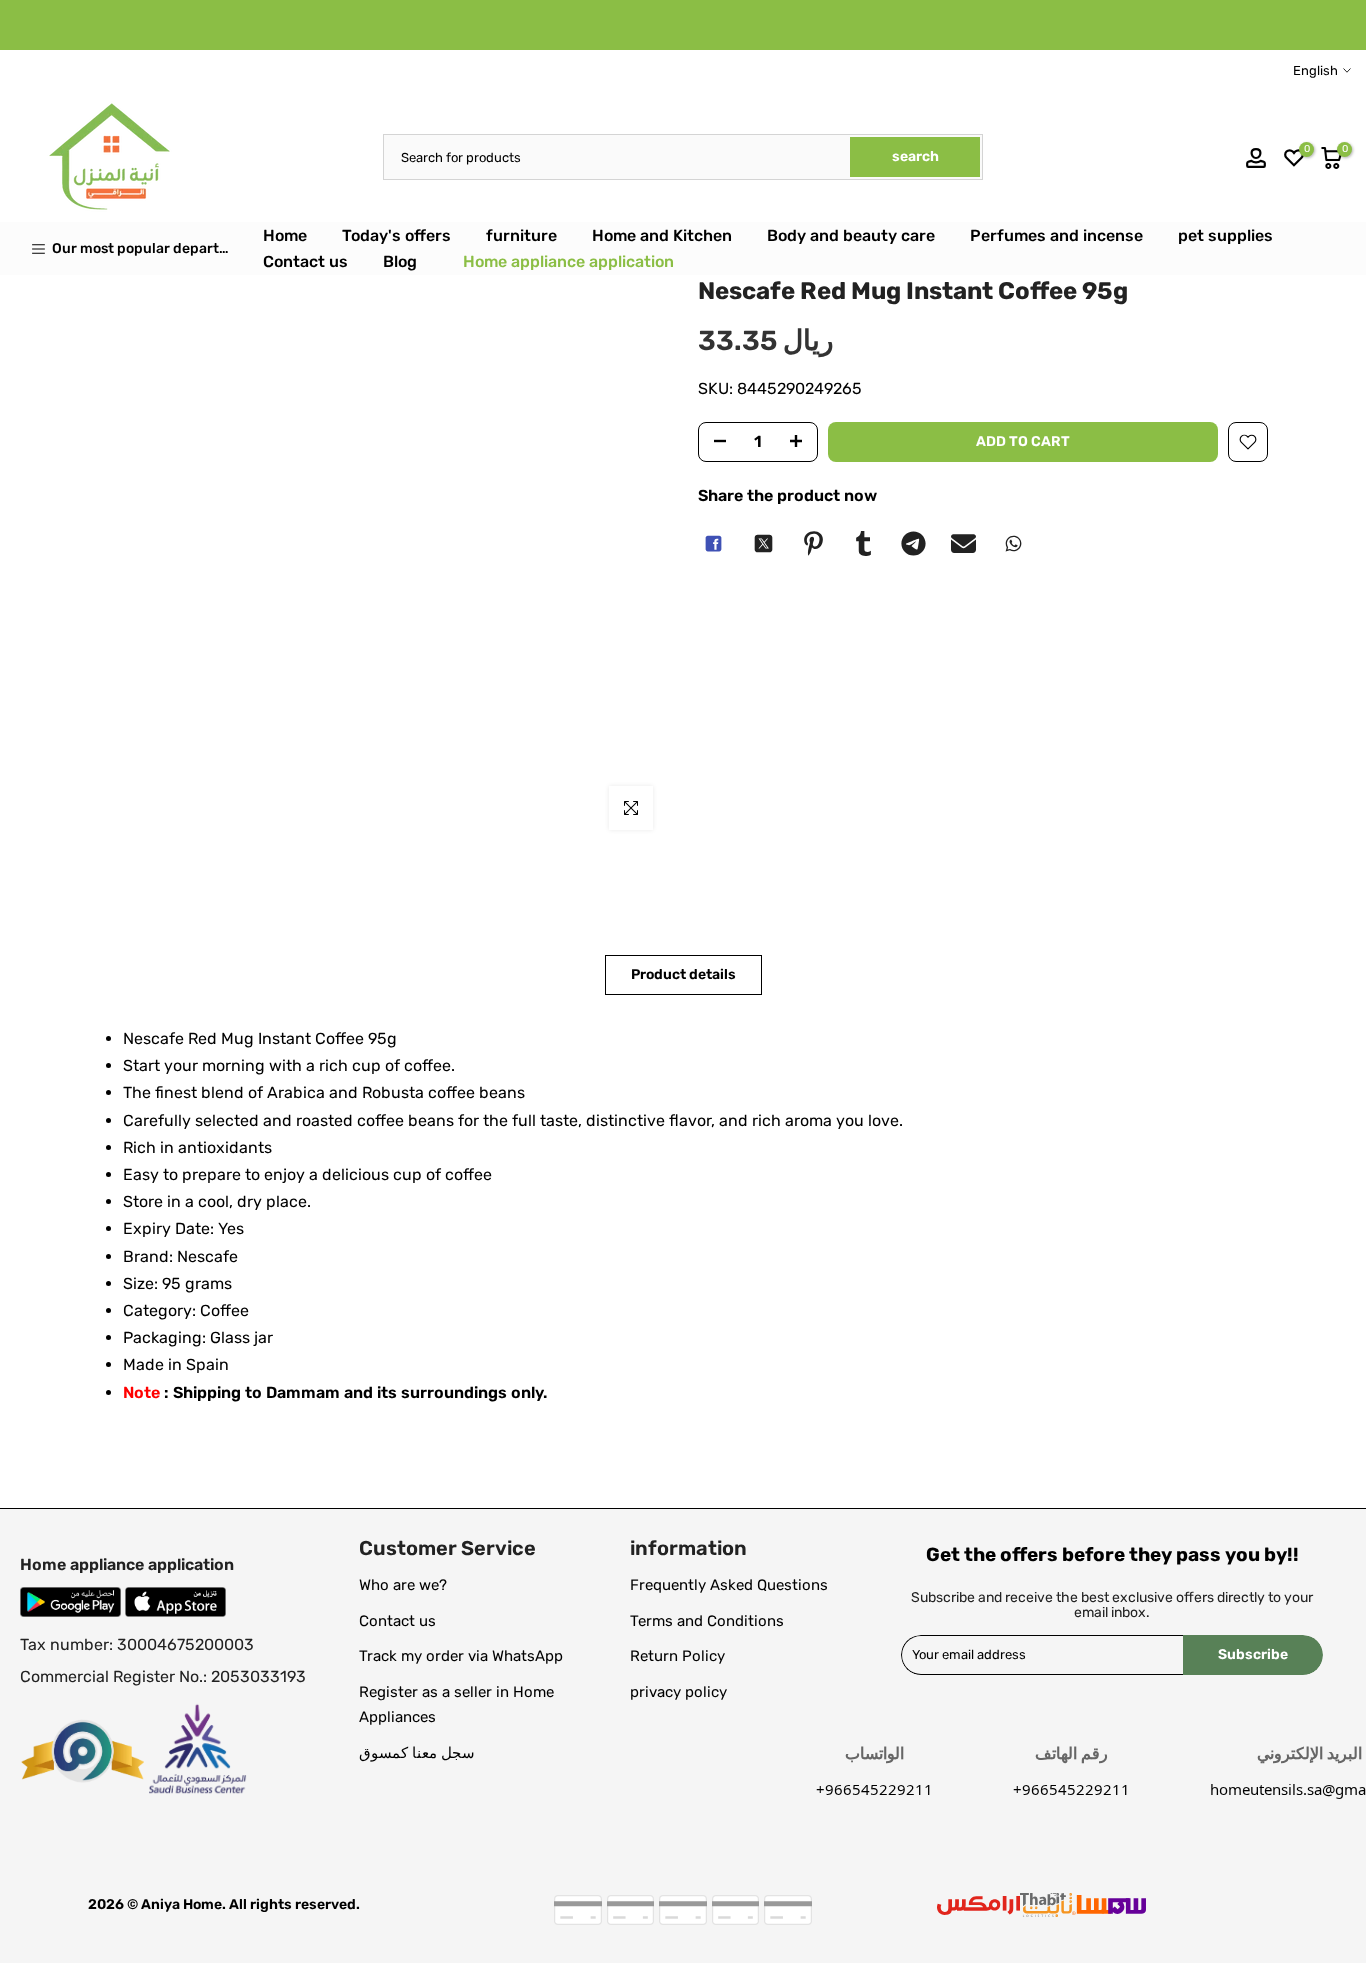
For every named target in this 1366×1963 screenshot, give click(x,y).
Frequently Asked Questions (729, 1585)
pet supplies (1225, 235)
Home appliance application (568, 261)
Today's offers (396, 235)
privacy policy (678, 1692)
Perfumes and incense (1056, 235)
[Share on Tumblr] (863, 544)
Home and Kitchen (662, 235)
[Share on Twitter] (763, 544)
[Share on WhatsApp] (1013, 544)
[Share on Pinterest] (813, 544)
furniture (521, 235)
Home (285, 235)
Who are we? (403, 1585)
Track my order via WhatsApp (461, 1656)
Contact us (305, 261)
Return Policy (677, 1656)
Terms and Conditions (707, 1621)
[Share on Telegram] (913, 544)
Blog (400, 261)
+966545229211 (1071, 1789)
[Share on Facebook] (713, 544)
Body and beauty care (851, 235)
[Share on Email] (963, 544)
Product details (683, 974)
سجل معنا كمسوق (417, 1753)
